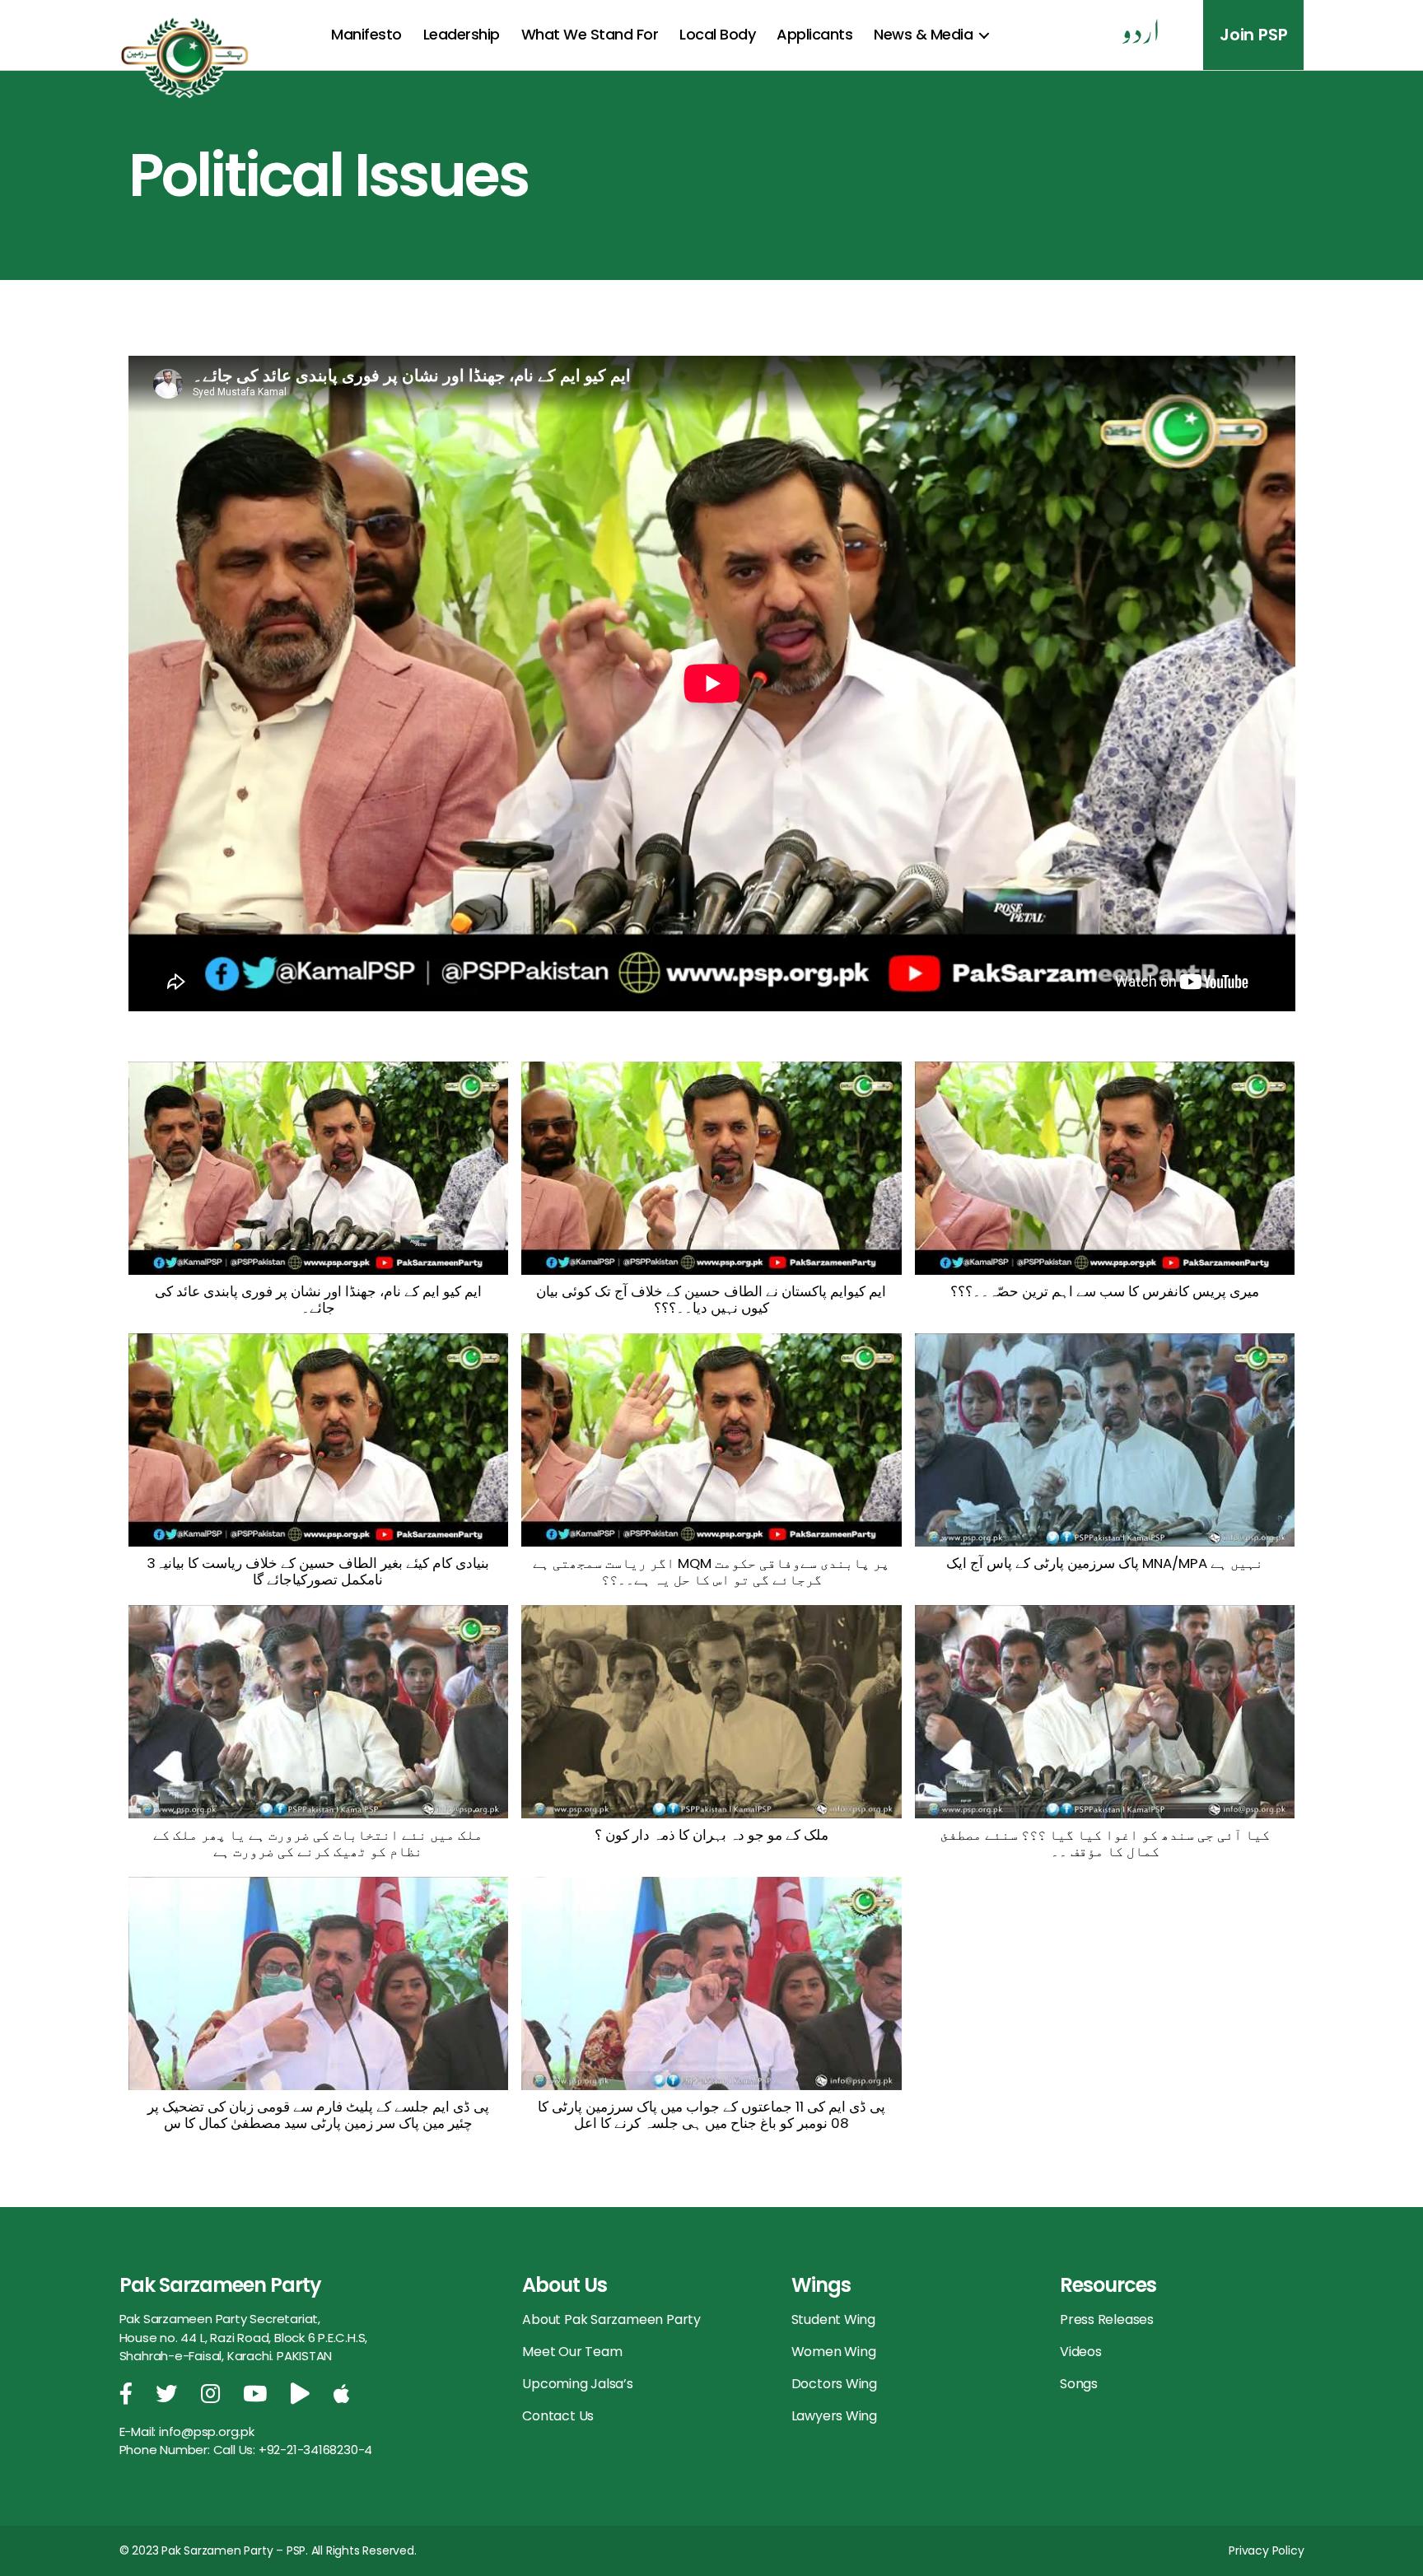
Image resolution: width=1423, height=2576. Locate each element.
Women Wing (834, 2352)
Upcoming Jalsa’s (578, 2384)
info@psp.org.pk (207, 2431)
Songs (1079, 2384)
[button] (319, 1197)
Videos (1081, 2352)
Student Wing (833, 2319)
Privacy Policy (1266, 2550)
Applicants (814, 34)
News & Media (923, 34)
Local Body (717, 34)
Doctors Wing (834, 2384)
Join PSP (1253, 35)
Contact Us (558, 2416)
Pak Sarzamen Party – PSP (233, 2550)
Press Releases (1107, 2319)
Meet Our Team (572, 2352)
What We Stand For (590, 34)
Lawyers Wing (834, 2416)
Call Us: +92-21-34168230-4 (293, 2450)
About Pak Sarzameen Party (611, 2319)
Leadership (462, 34)
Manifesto (366, 34)
